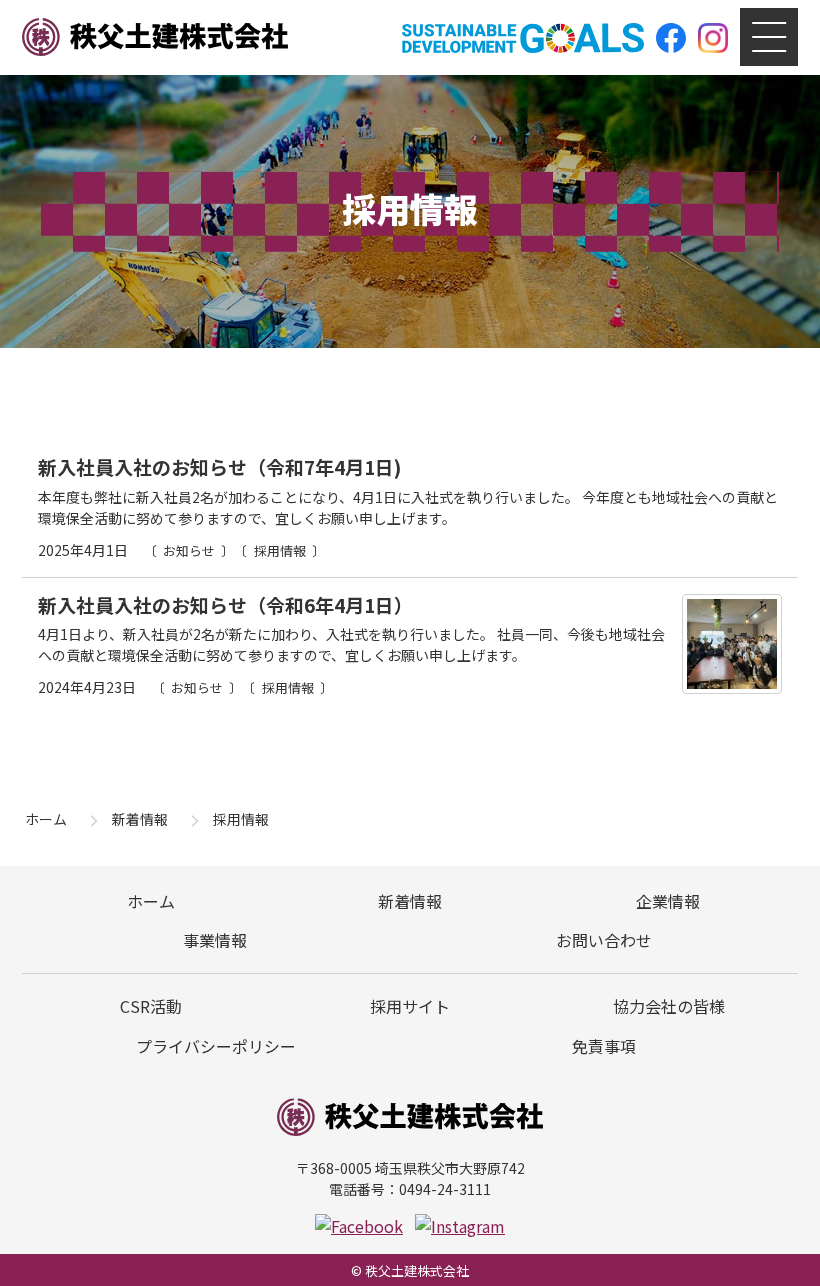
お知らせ (189, 550)
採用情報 (280, 550)
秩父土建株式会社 (155, 38)
